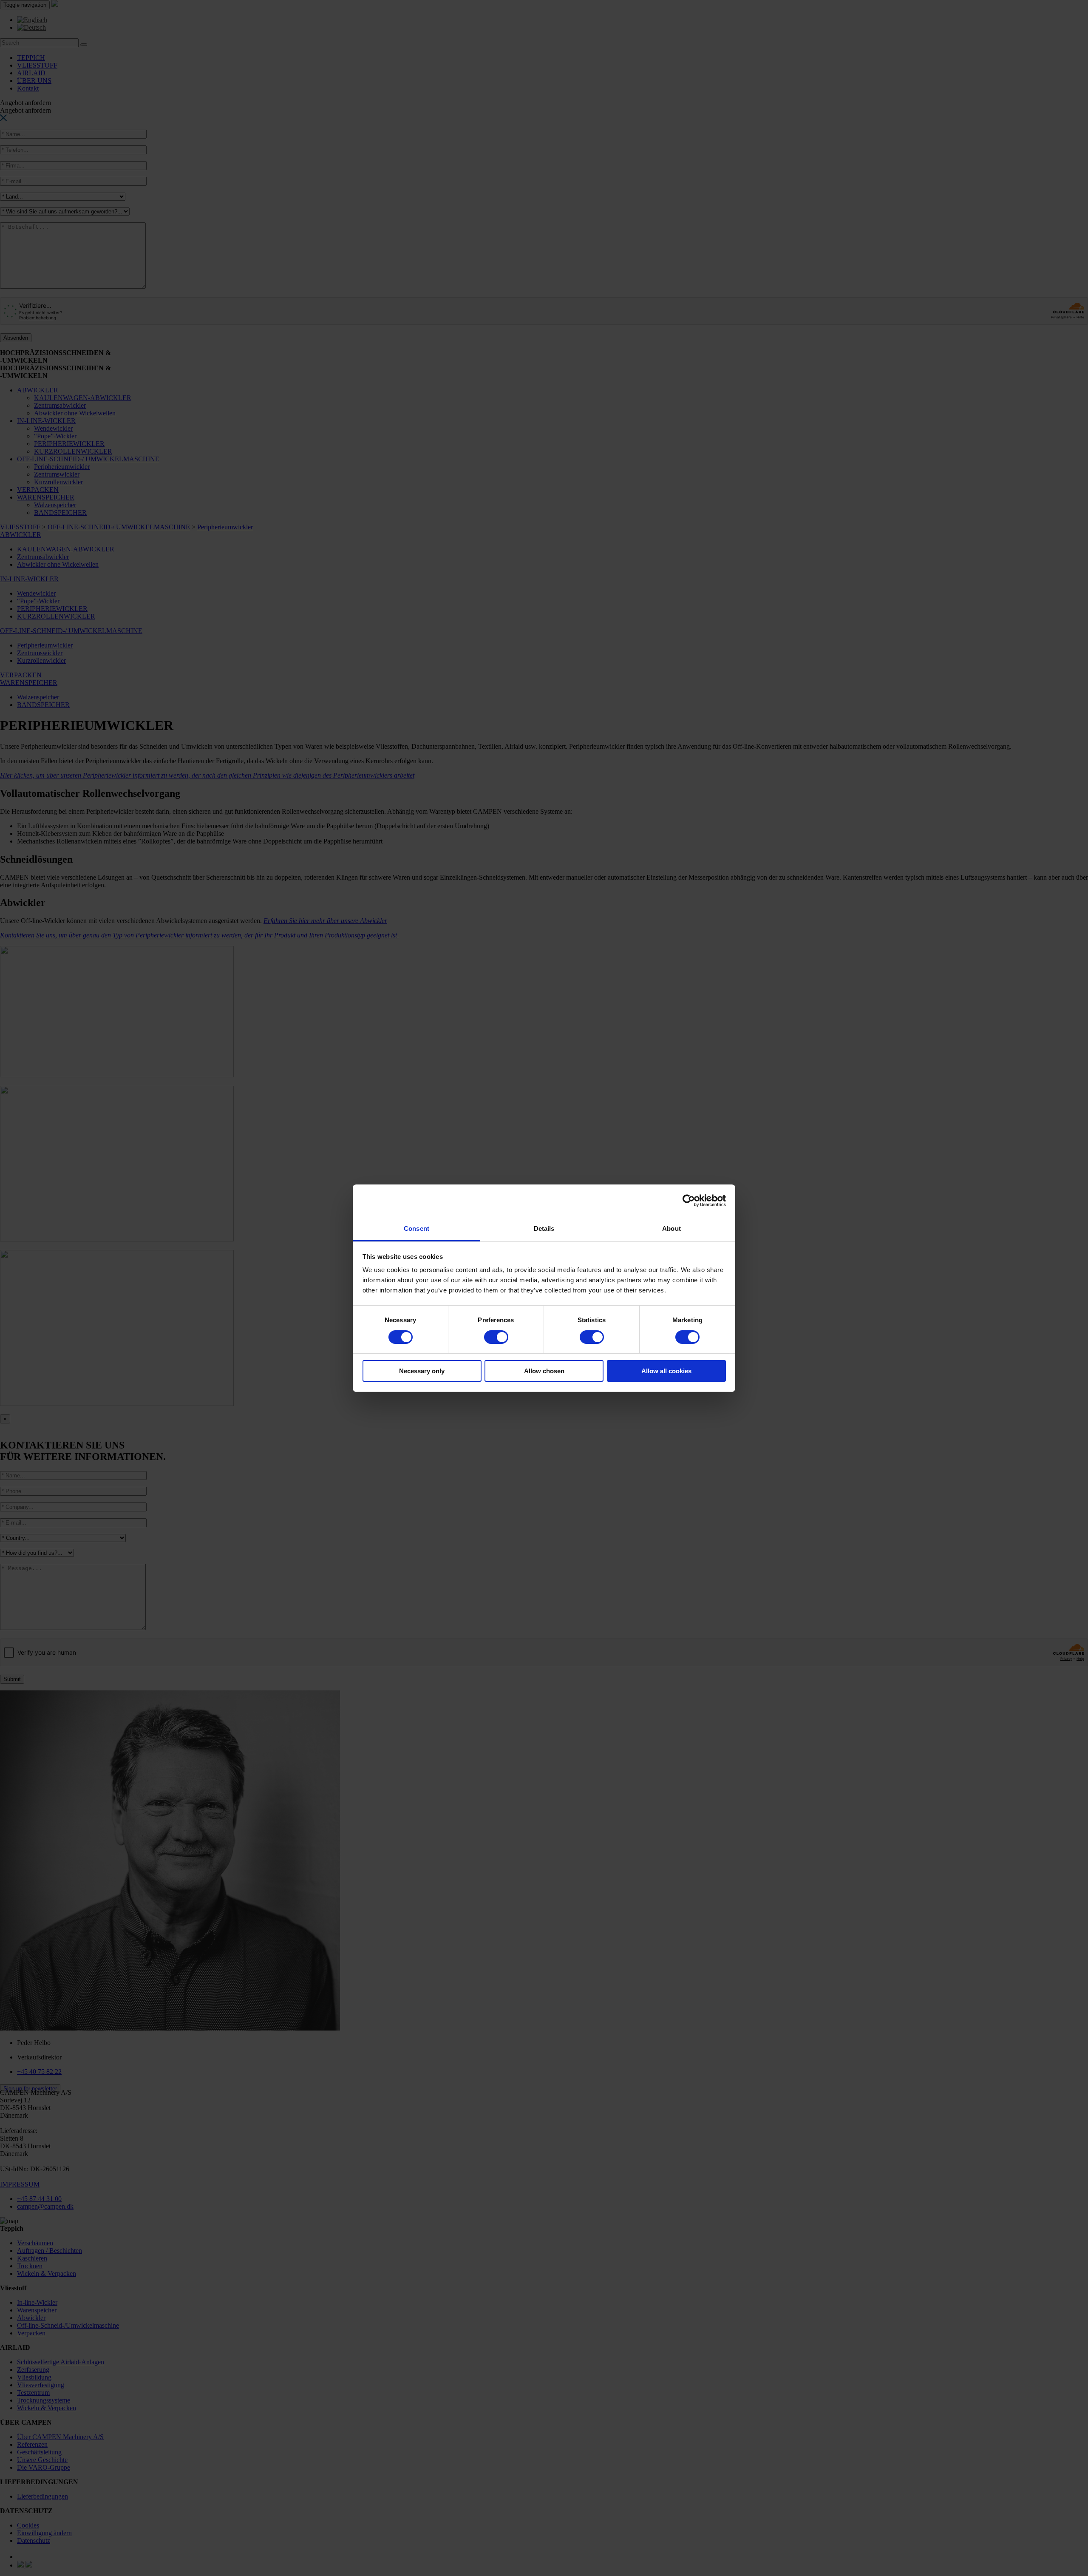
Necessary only (422, 1371)
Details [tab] (544, 1228)
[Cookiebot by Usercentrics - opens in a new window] (689, 1201)
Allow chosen (544, 1371)
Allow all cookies (666, 1371)
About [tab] (671, 1228)
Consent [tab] (416, 1228)
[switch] (496, 1337)
